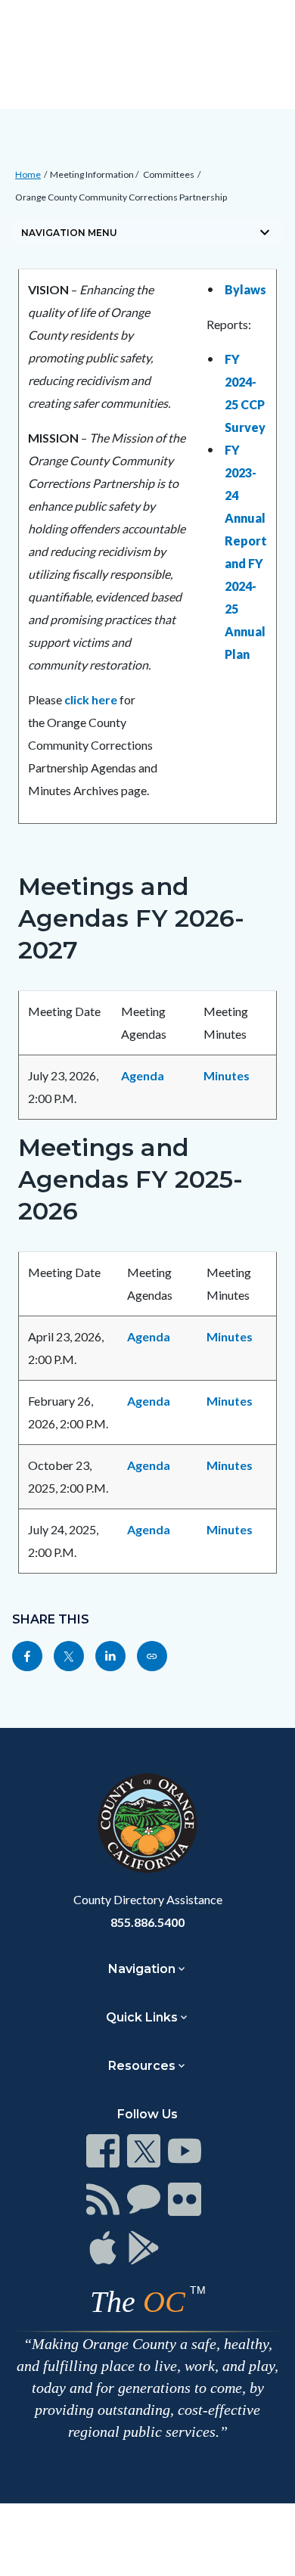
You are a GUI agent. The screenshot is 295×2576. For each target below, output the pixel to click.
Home (28, 174)
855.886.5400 (147, 1922)
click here (91, 699)
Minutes (227, 1075)
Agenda (143, 1075)
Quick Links (142, 2017)
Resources (142, 2066)
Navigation (142, 1969)
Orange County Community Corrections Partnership (121, 197)
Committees (169, 174)
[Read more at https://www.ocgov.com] (147, 1823)
